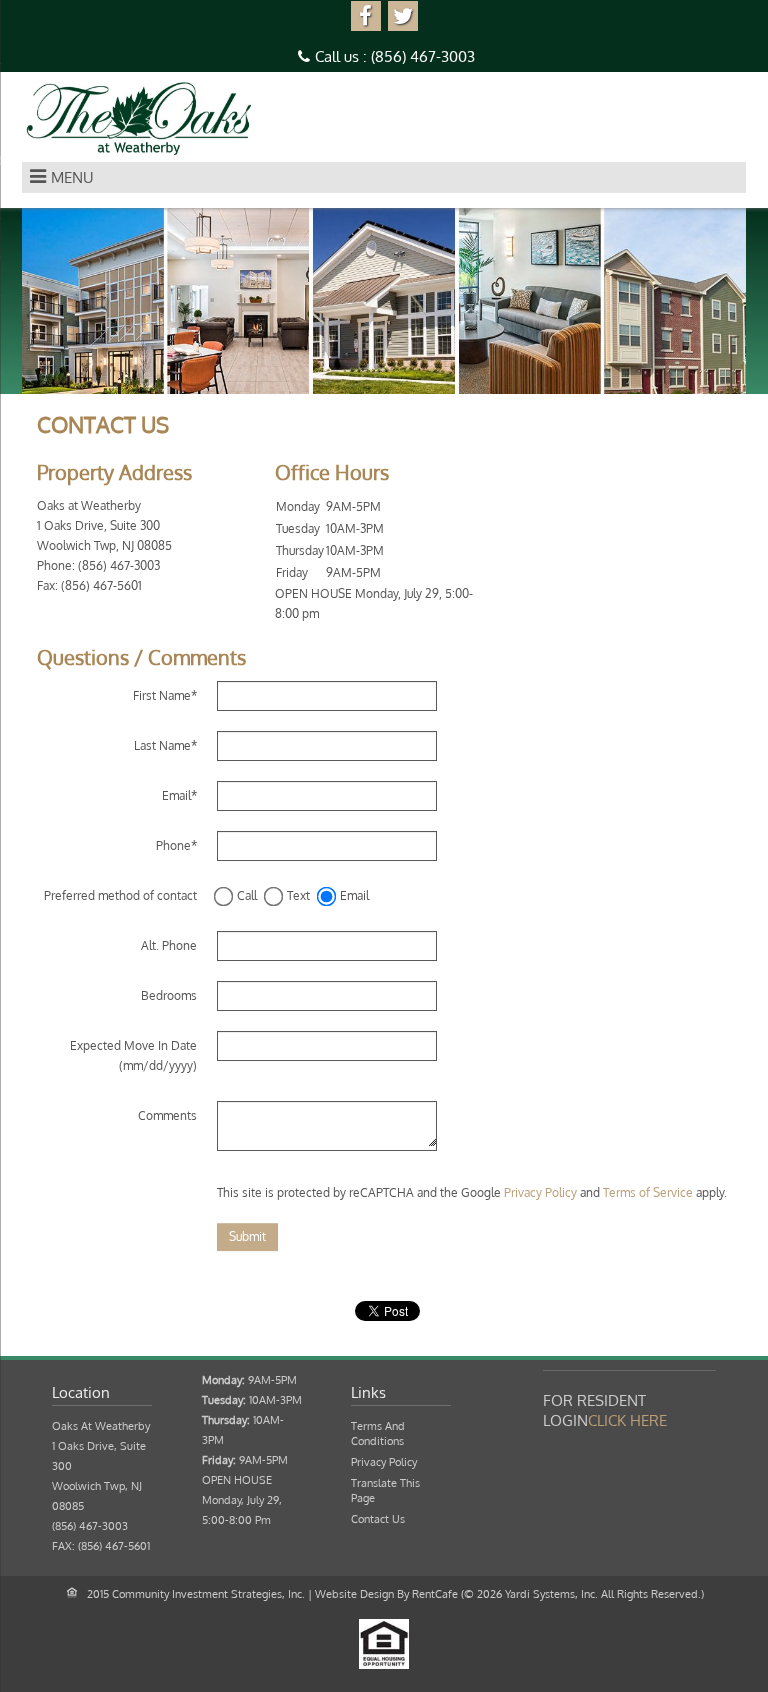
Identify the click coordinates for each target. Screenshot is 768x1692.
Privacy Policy (540, 1192)
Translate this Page (385, 1490)
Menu (72, 177)
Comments (167, 1115)
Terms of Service (648, 1192)
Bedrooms (169, 995)
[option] (384, 301)
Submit (247, 1236)
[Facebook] (366, 16)
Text (298, 895)
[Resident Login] (627, 1420)
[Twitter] (403, 16)
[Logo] (139, 118)
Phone (176, 845)
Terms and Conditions (378, 1433)
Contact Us (378, 1519)
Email (179, 795)
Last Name (165, 745)
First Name (165, 695)
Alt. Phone (169, 945)
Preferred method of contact (120, 895)
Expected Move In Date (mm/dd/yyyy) (133, 1055)
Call (247, 895)
